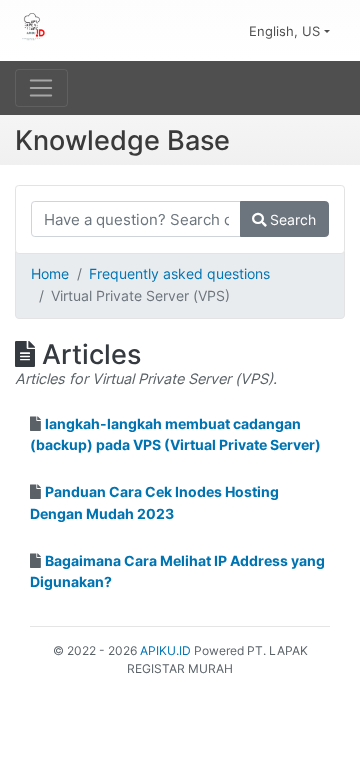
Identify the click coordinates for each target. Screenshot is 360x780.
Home (50, 273)
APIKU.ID (165, 650)
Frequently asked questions (179, 273)
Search (291, 219)
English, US (286, 31)
